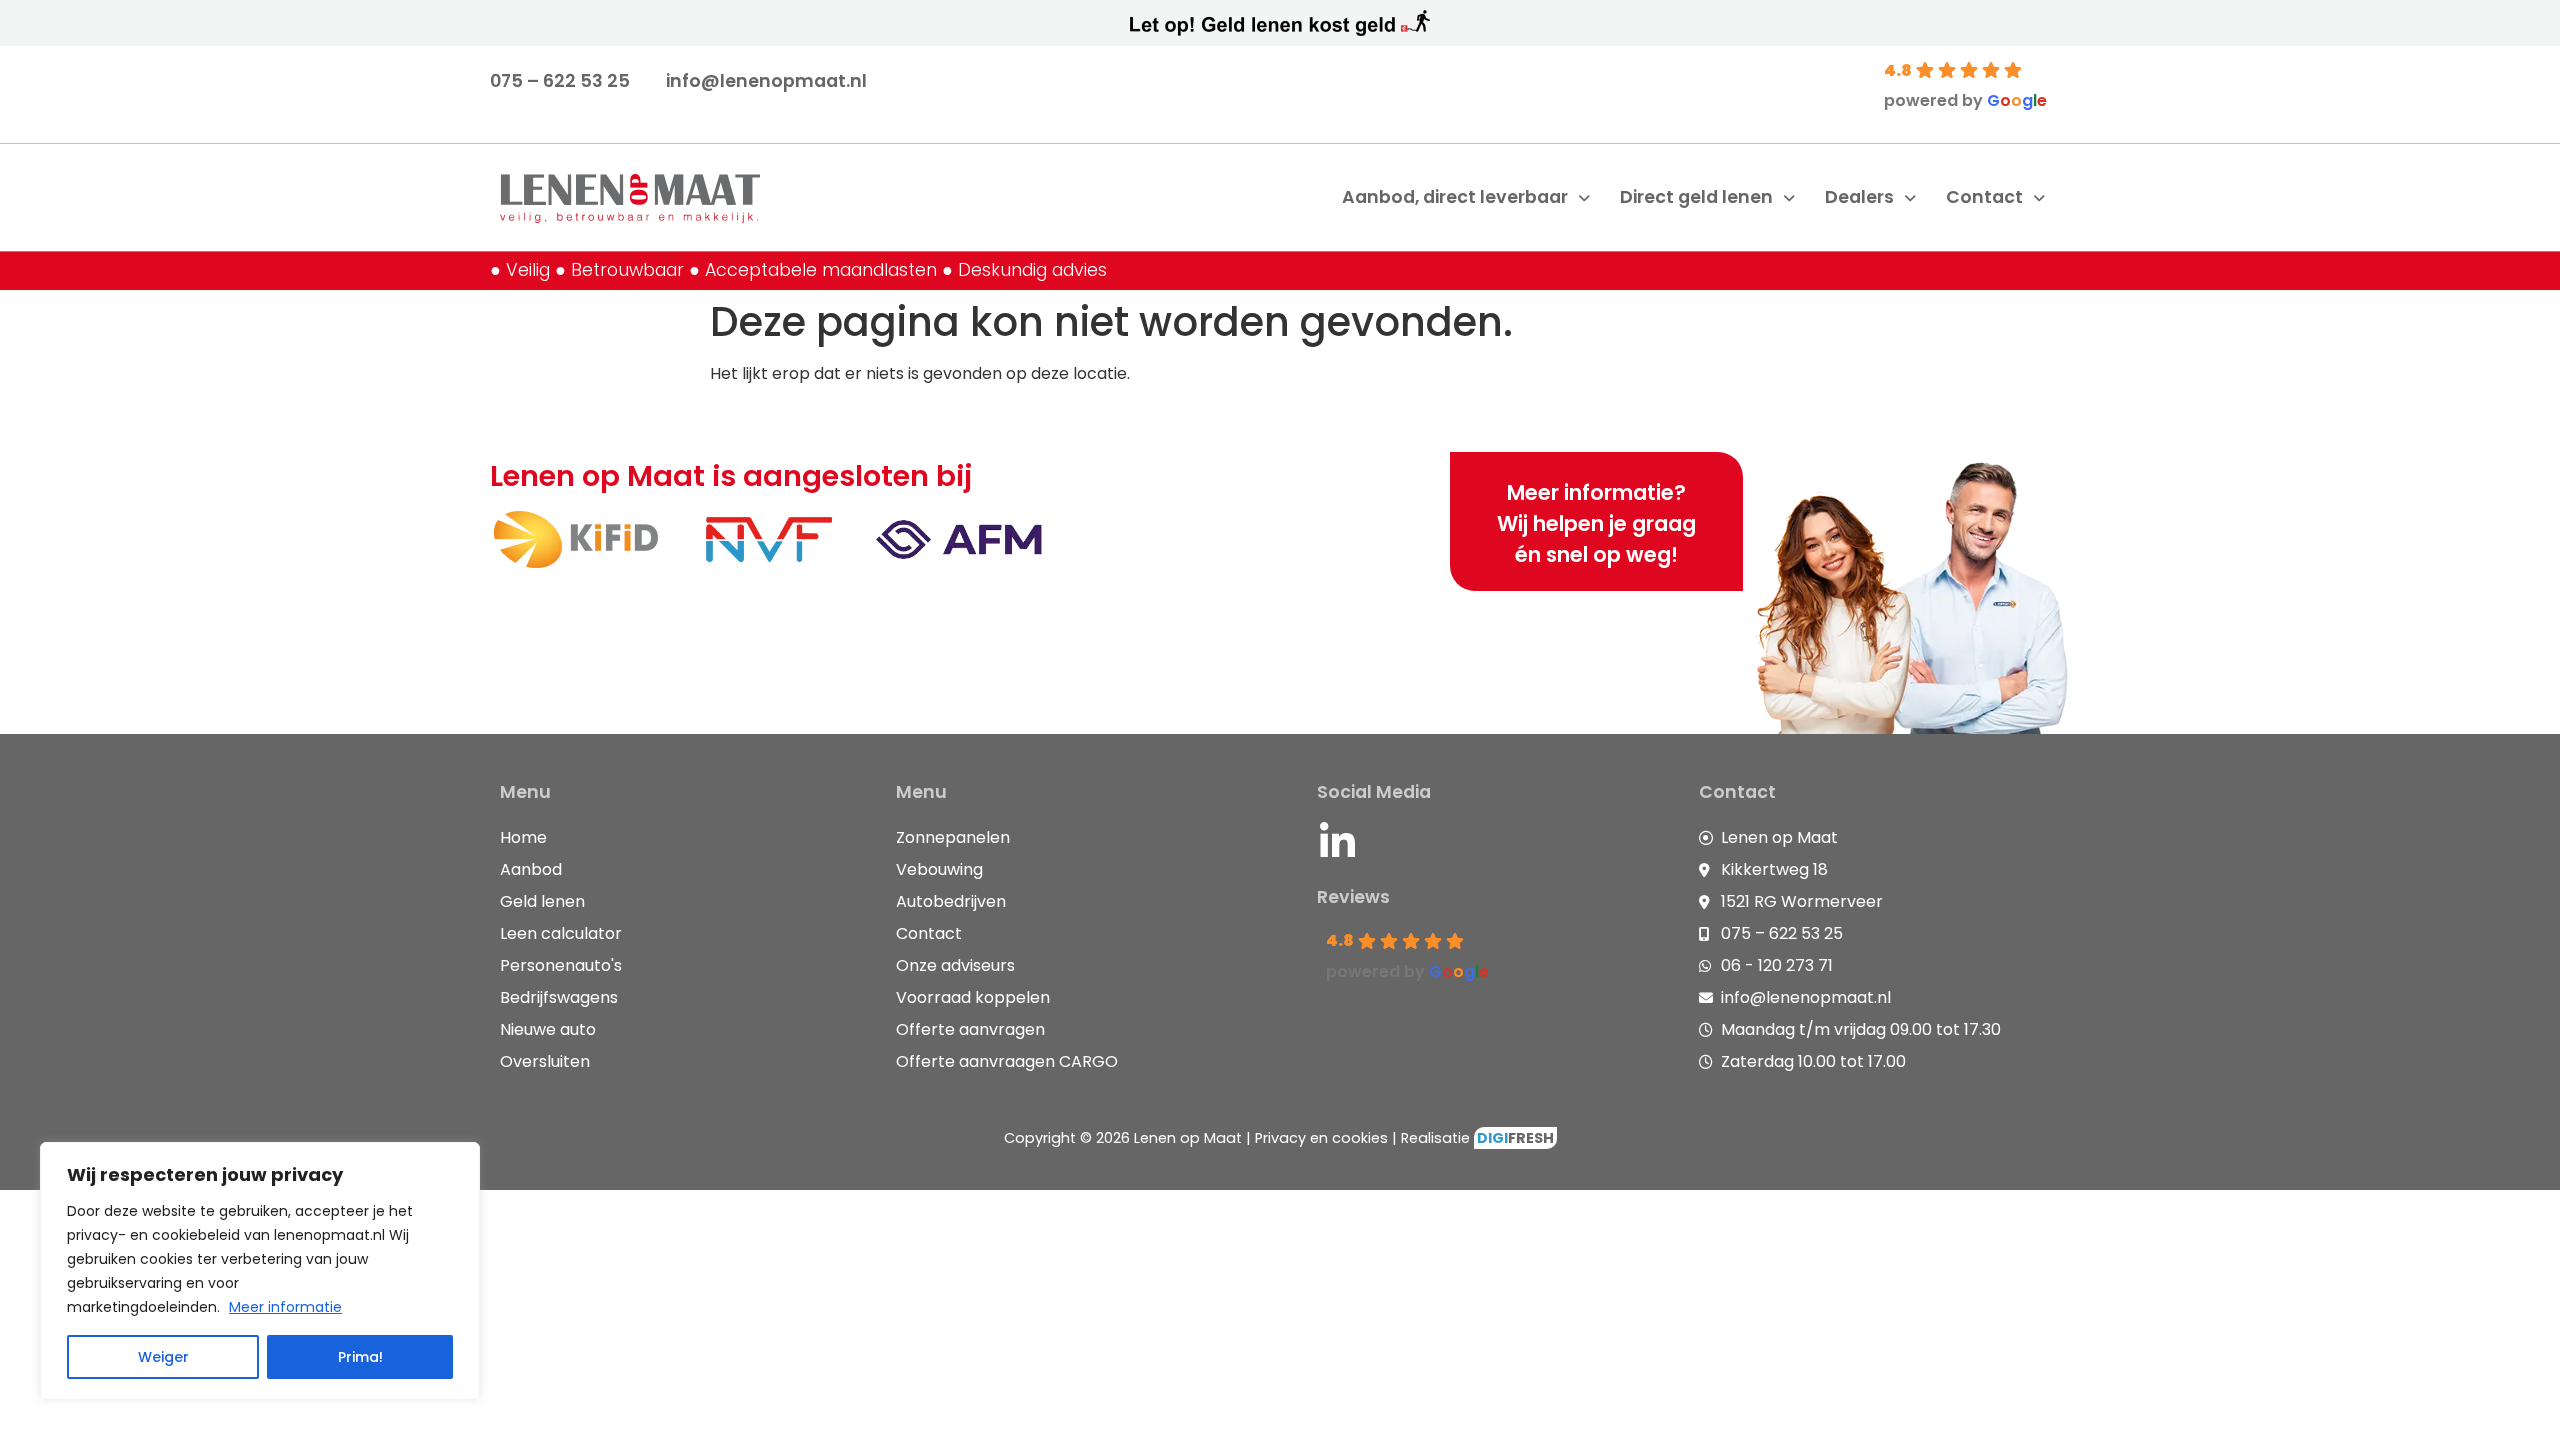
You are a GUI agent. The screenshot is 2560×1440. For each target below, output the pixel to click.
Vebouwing (939, 869)
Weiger (163, 1357)
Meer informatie (285, 1307)
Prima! (360, 1357)
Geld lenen (542, 901)
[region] (260, 1271)
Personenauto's (561, 965)
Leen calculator (561, 933)
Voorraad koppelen (973, 997)
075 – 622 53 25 (560, 81)
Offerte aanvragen (970, 1029)
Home (523, 837)
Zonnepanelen (953, 837)
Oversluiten (545, 1061)
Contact (929, 933)
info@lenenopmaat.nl (766, 81)
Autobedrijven (951, 901)
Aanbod (531, 869)
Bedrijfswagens (559, 997)
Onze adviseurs (955, 965)
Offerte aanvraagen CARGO (1007, 1061)
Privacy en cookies (1321, 1138)
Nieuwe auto (548, 1029)
